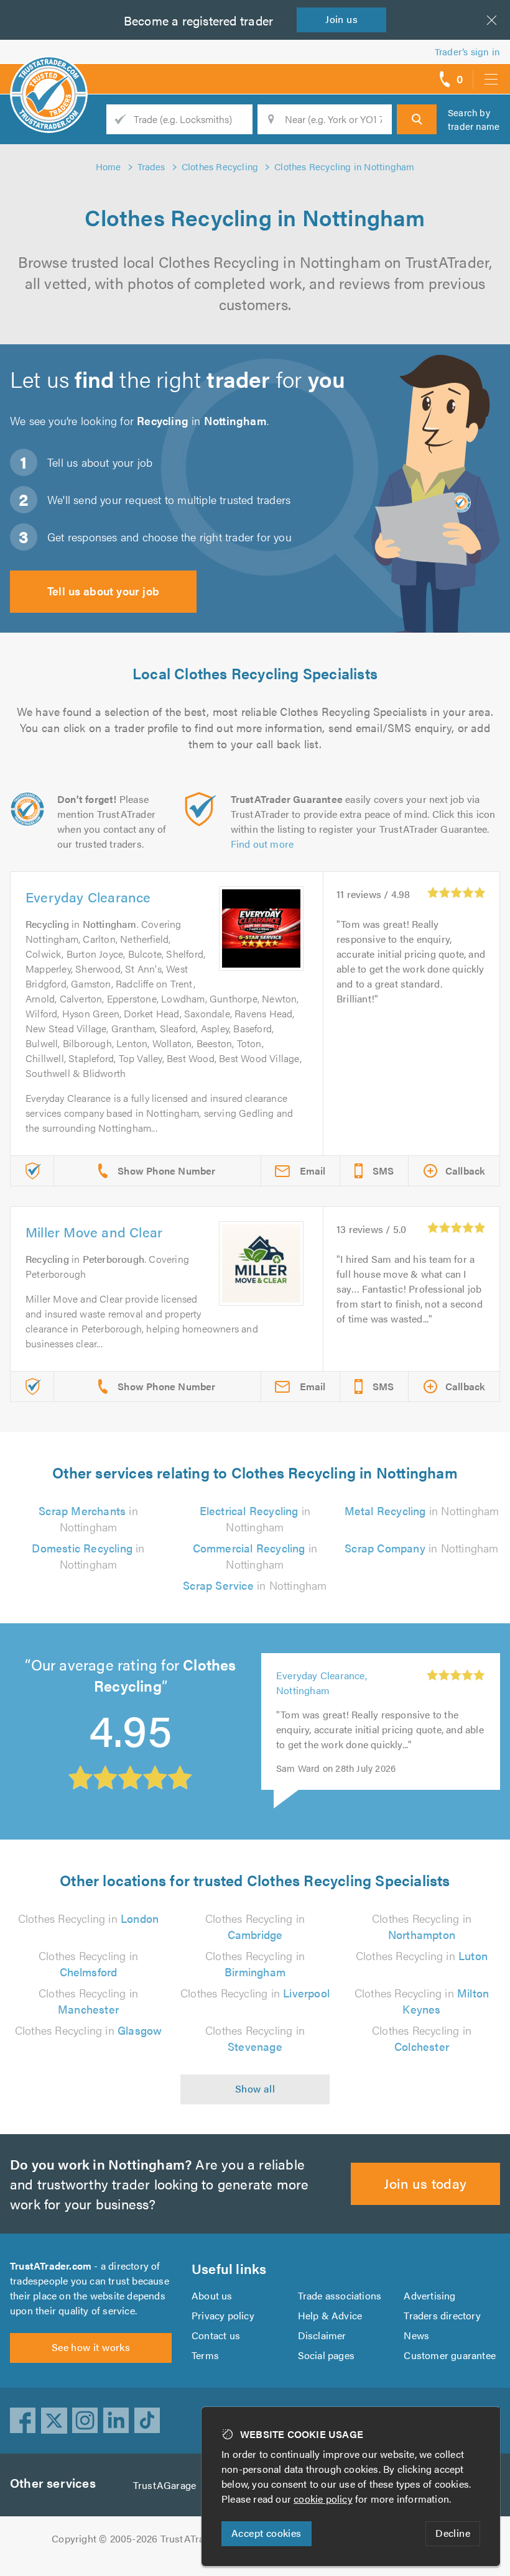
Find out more (262, 844)
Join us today (425, 2183)
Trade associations (340, 2295)
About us (212, 2295)
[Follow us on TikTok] (147, 2421)
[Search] (417, 119)
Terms (205, 2355)
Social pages (326, 2355)
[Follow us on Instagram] (85, 2421)
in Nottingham (88, 1519)
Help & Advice (330, 2315)
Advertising (429, 2295)
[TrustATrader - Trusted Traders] (49, 75)
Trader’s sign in (467, 51)
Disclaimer (322, 2335)
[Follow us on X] (54, 2421)
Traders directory (442, 2315)
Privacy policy (223, 2315)
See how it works (91, 2347)
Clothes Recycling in (88, 1918)
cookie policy (323, 2499)
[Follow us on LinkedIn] (116, 2421)
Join (341, 19)
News (416, 2335)
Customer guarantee (450, 2355)
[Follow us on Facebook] (23, 2421)
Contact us (216, 2335)
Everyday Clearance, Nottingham (322, 1683)
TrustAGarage (165, 2485)
